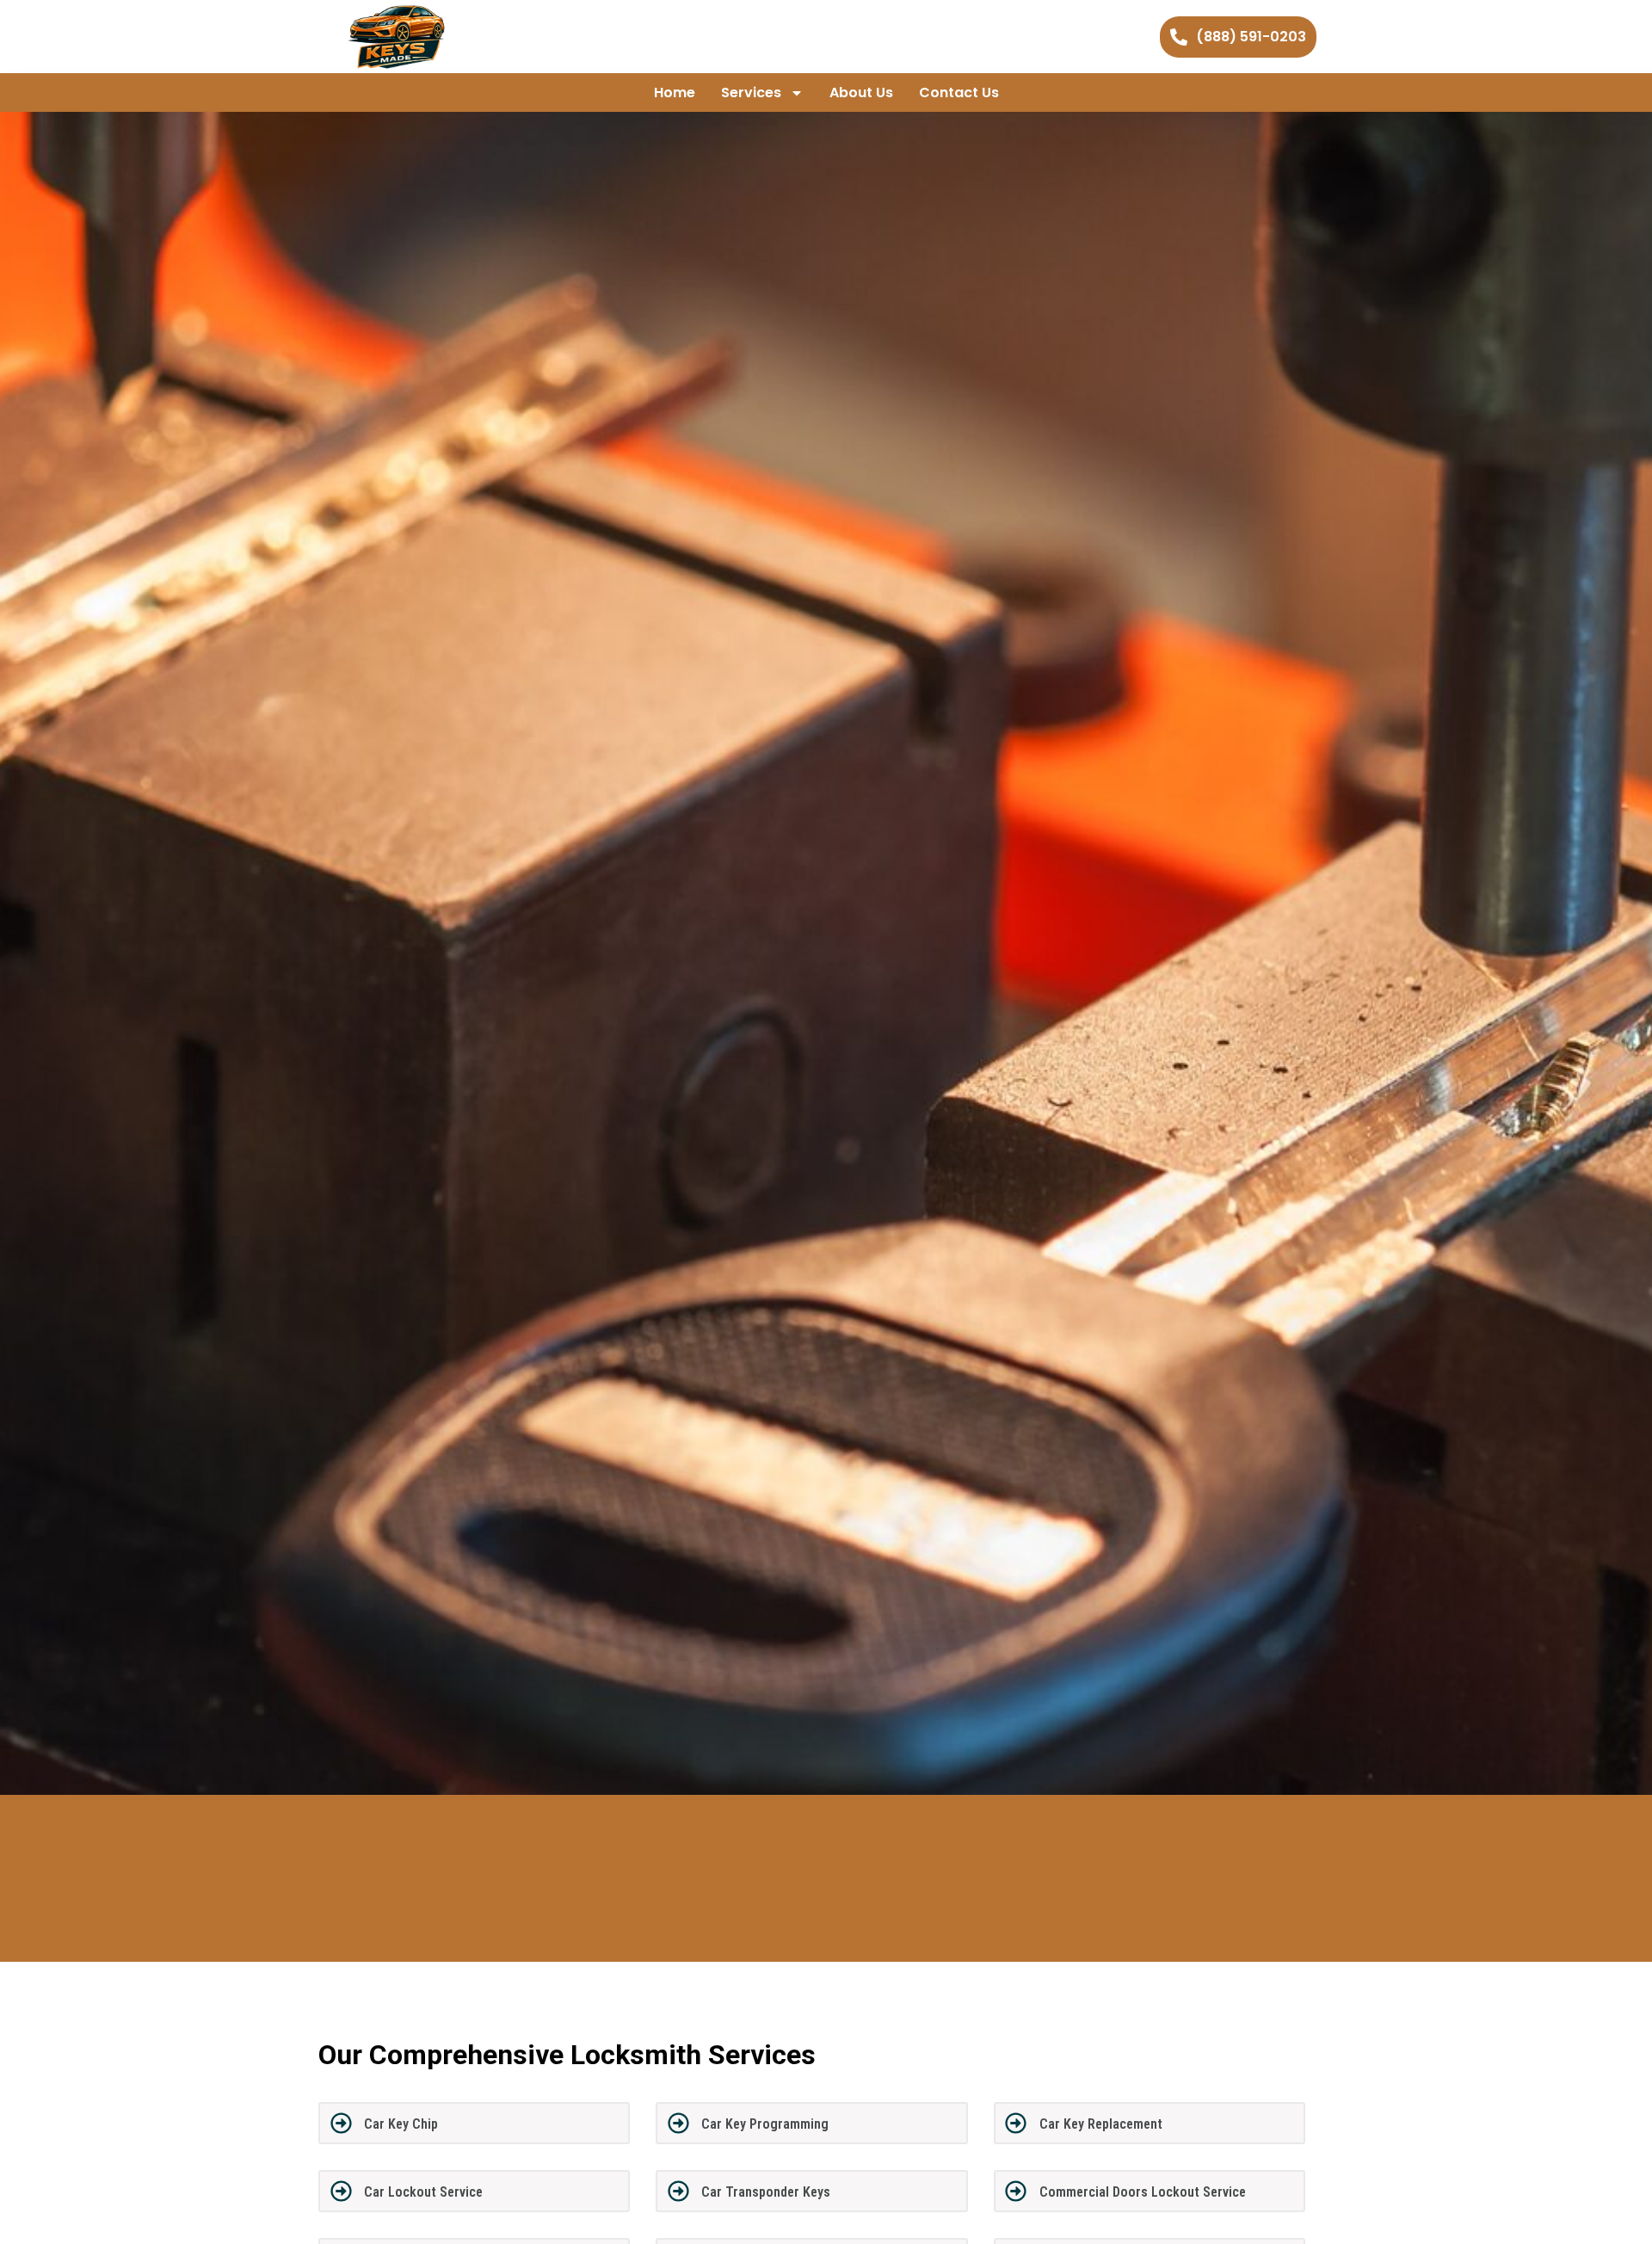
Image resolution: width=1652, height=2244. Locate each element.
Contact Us (959, 92)
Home (675, 92)
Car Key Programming (765, 2124)
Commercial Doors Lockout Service (1143, 2192)
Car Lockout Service (423, 2192)
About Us (861, 92)
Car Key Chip (401, 2124)
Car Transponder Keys (766, 2192)
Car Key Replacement (1101, 2124)
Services (751, 92)
